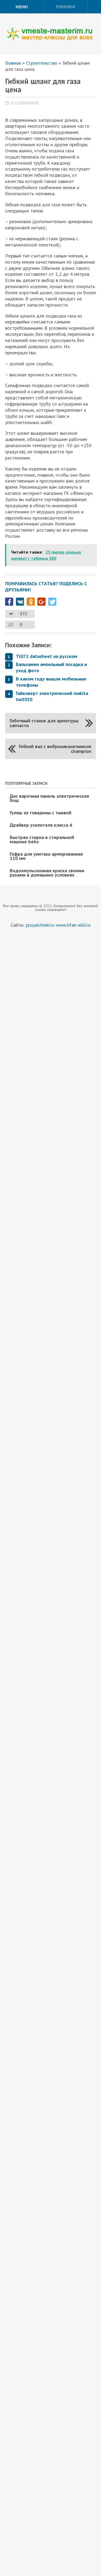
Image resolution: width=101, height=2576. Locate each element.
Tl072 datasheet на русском (47, 656)
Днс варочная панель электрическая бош (49, 798)
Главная (13, 63)
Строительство (42, 63)
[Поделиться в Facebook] (9, 602)
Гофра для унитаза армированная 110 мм (46, 856)
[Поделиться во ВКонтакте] (20, 602)
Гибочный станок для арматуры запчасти (44, 723)
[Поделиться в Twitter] (52, 602)
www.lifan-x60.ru (73, 925)
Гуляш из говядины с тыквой (41, 813)
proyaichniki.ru (40, 925)
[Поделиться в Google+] (41, 602)
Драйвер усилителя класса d (41, 825)
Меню (22, 7)
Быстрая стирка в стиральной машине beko (42, 839)
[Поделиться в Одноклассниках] (31, 602)
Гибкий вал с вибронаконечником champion (55, 749)
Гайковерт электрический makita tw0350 (52, 696)
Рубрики (66, 7)
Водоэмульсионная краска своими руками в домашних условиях (47, 873)
